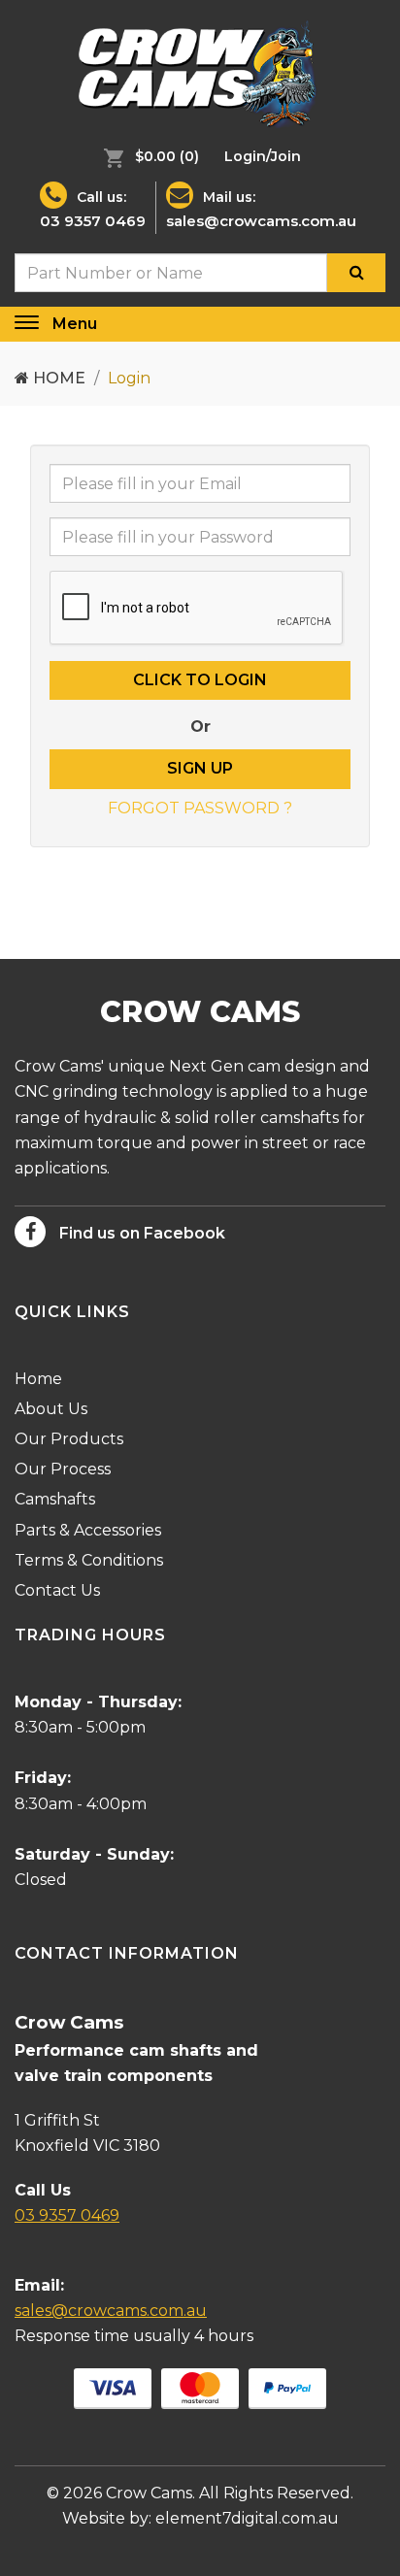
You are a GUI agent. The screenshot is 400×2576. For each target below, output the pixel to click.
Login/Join (263, 156)
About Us (51, 1409)
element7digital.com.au (247, 2518)
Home (57, 378)
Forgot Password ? (200, 808)
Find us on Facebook (140, 1233)
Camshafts (55, 1499)
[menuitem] (147, 156)
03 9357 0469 (93, 221)
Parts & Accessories (88, 1530)
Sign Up (200, 768)
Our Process (63, 1469)
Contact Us (57, 1590)
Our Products (69, 1439)
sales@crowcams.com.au (261, 221)
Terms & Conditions (89, 1560)
